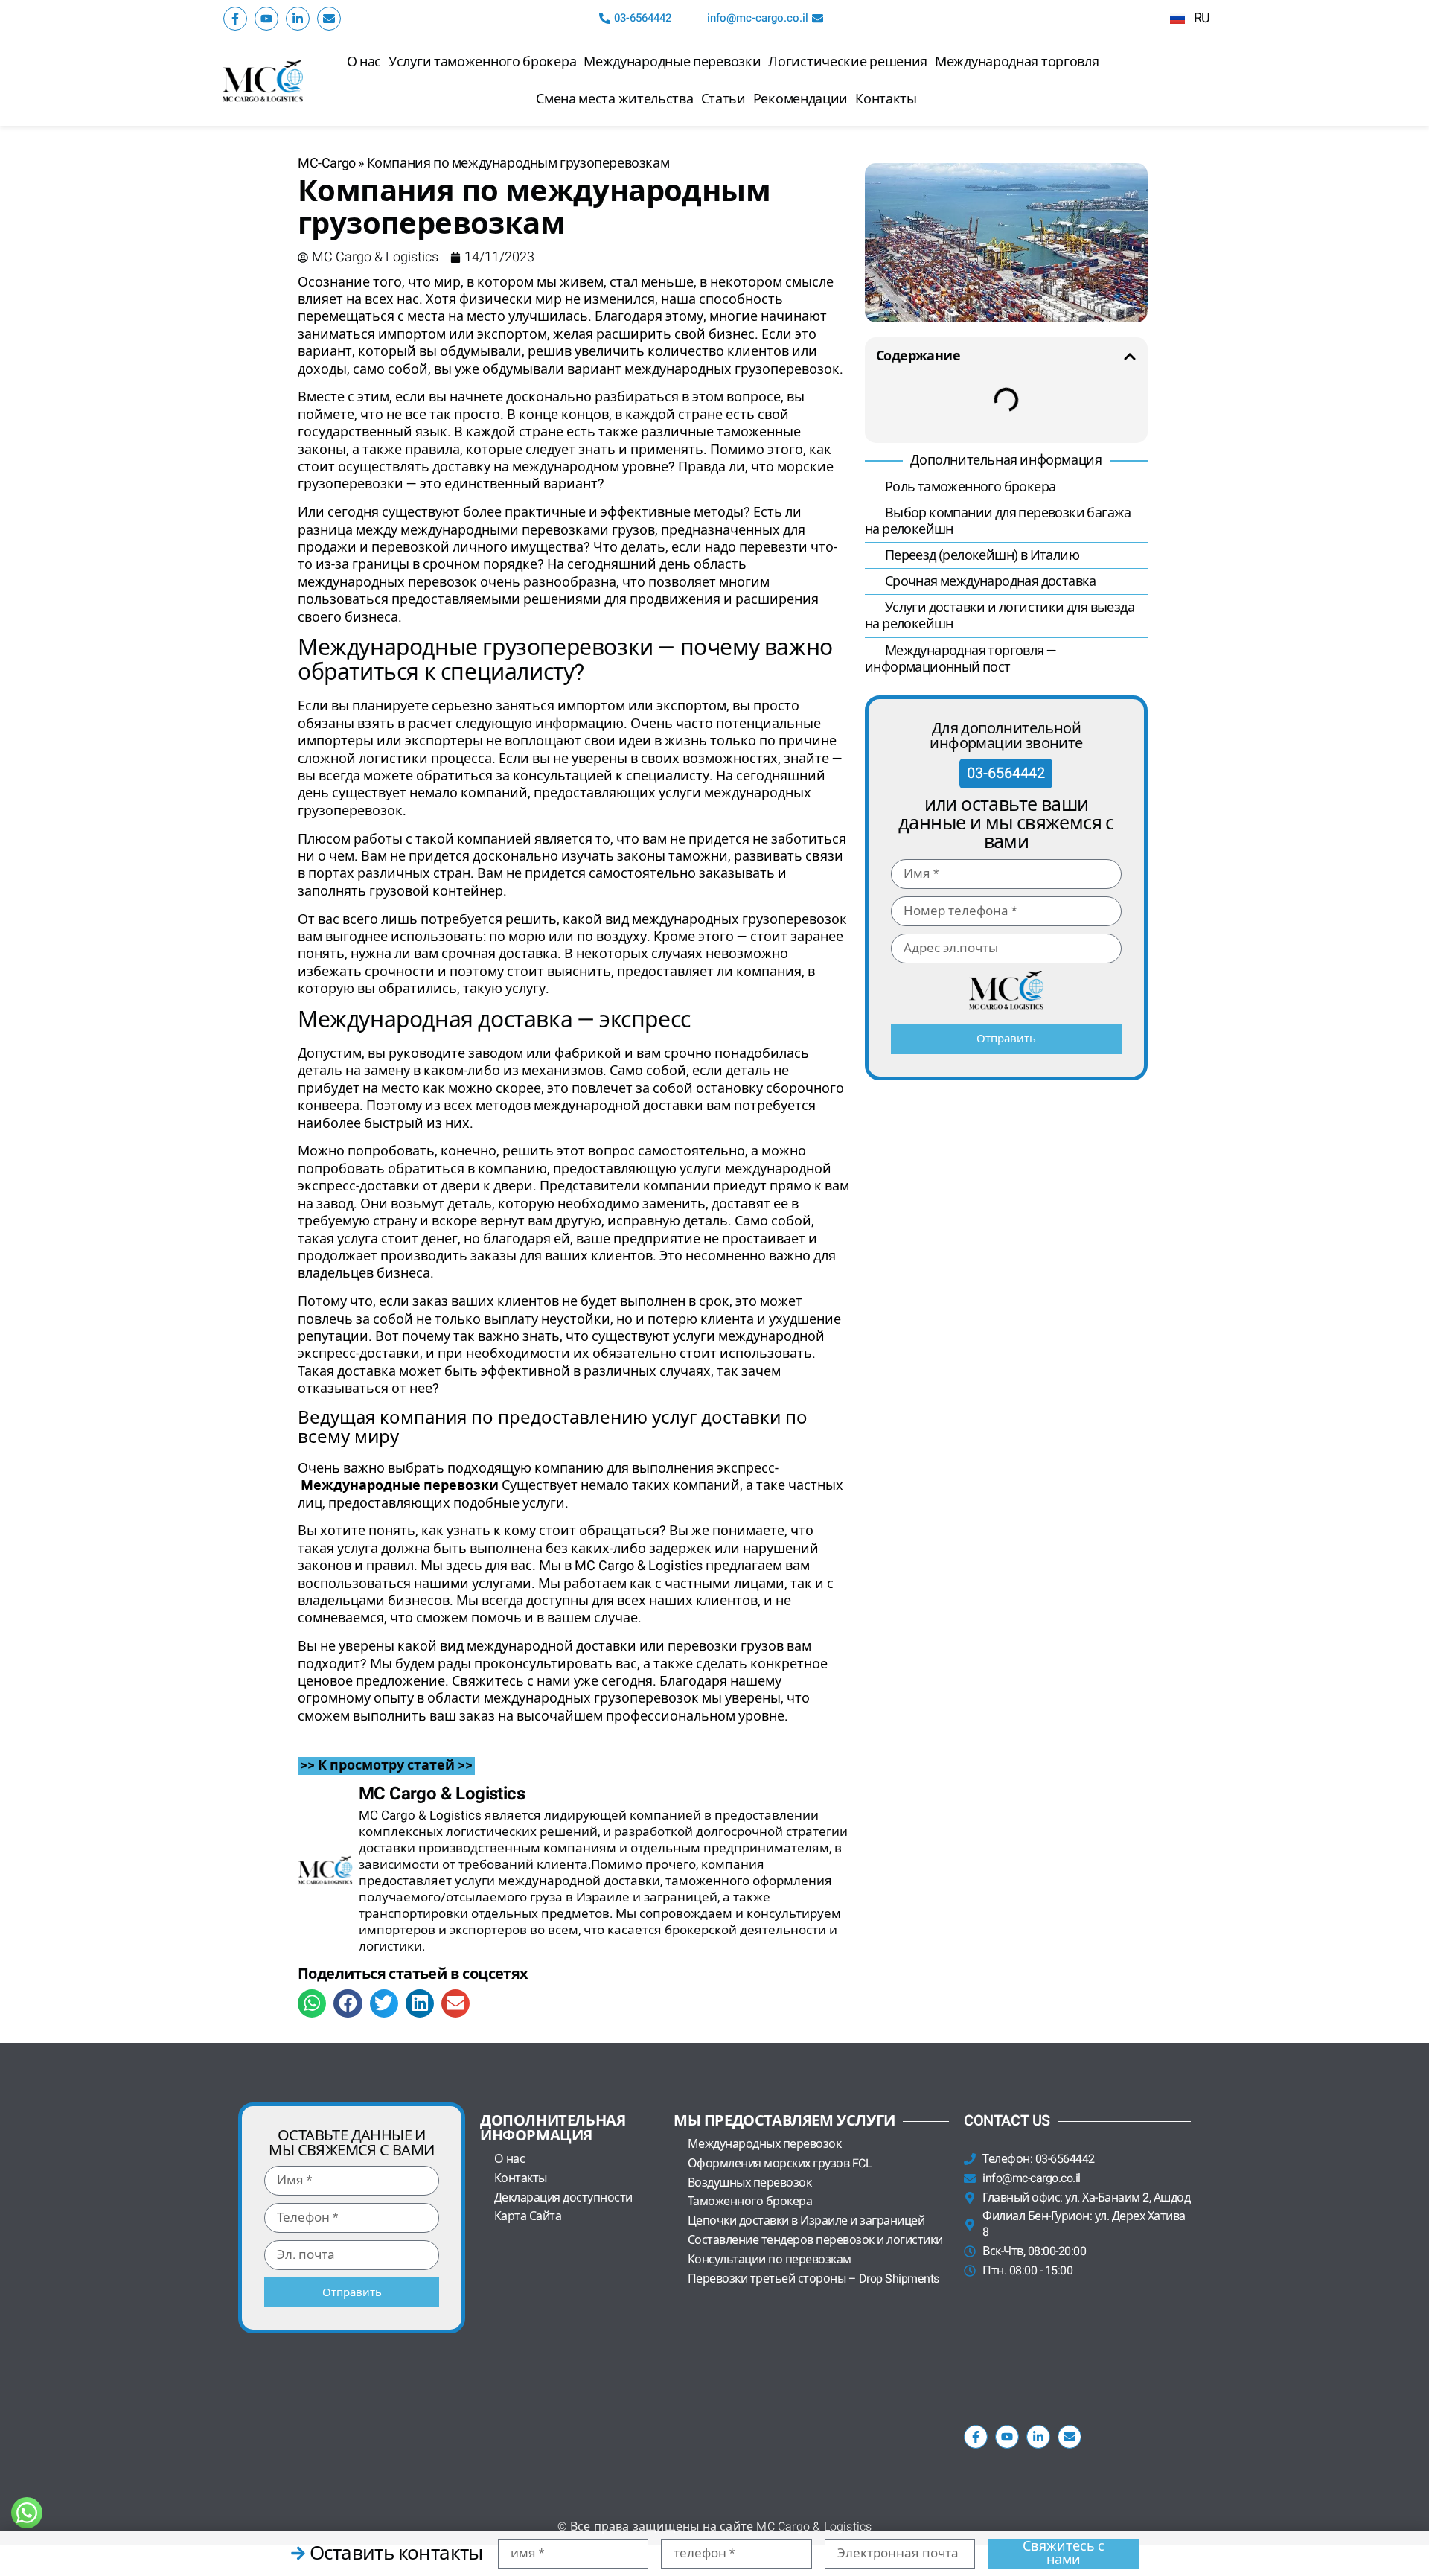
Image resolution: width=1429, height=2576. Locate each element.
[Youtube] (266, 19)
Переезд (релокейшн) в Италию (981, 556)
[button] (312, 2003)
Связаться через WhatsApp (126, 2513)
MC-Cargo (327, 163)
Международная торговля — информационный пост (960, 659)
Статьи (723, 99)
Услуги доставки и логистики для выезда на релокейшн (1000, 616)
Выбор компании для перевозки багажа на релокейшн (998, 522)
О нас (364, 62)
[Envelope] (329, 19)
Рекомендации (800, 99)
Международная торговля (1017, 62)
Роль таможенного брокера (969, 487)
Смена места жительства (614, 99)
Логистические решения (848, 62)
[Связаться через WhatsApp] (27, 2513)
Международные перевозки (672, 62)
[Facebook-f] (235, 19)
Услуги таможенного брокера (482, 62)
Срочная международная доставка (989, 582)
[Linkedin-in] (298, 19)
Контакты (886, 99)
